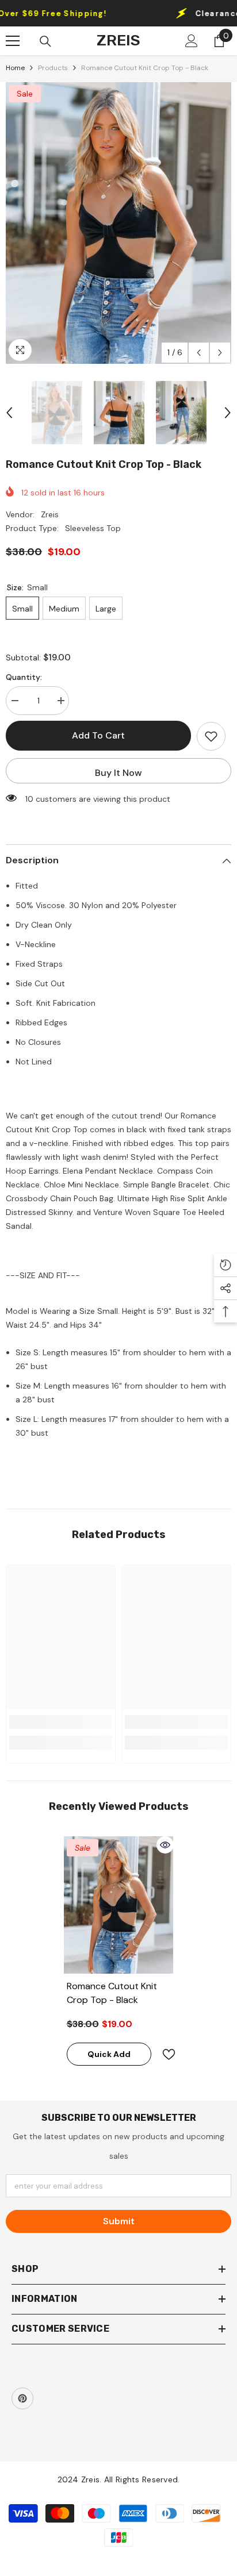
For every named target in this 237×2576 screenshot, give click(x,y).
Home (15, 68)
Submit (119, 2221)
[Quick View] (165, 1845)
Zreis (50, 514)
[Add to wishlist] (211, 736)
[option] (118, 223)
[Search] (45, 41)
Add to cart (98, 735)
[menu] (13, 41)
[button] (199, 353)
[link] (61, 1722)
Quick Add (109, 2054)
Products (53, 68)
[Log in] (192, 41)
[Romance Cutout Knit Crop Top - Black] (119, 1905)
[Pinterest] (22, 2398)
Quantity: (24, 677)
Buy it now (118, 773)
